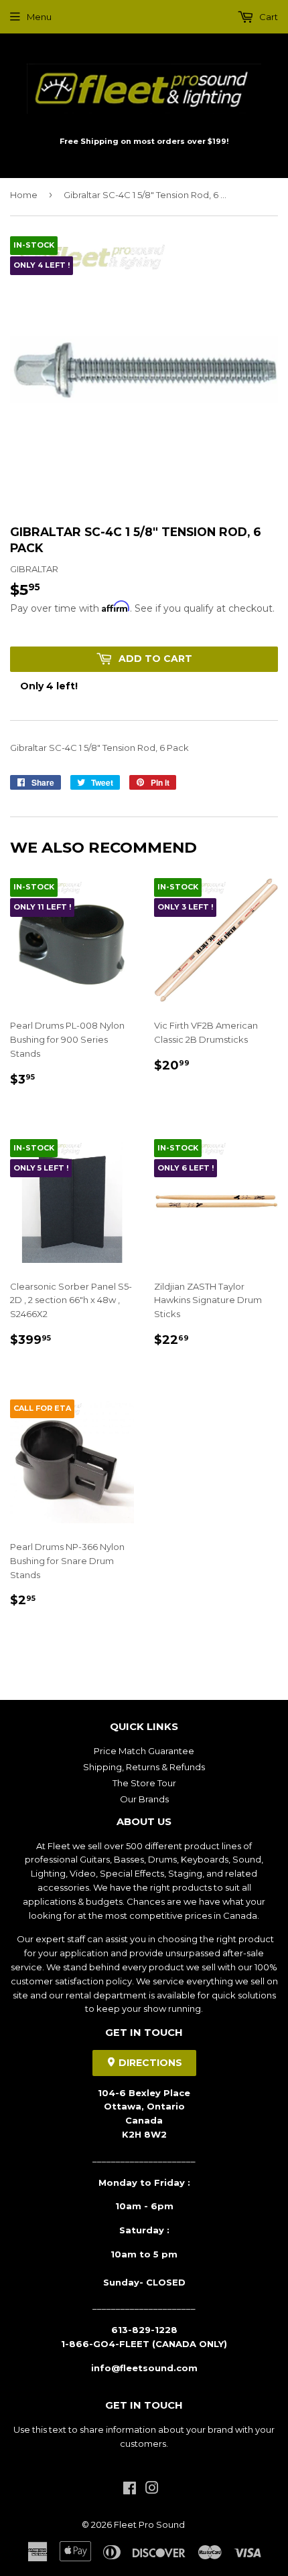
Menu (39, 17)
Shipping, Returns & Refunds (144, 1767)
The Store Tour (144, 1783)
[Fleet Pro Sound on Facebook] (130, 2490)
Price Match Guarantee (144, 1751)
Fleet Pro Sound (149, 2524)
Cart (268, 17)
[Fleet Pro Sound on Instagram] (152, 2490)
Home (24, 195)
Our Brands (144, 1799)
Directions (149, 2063)
